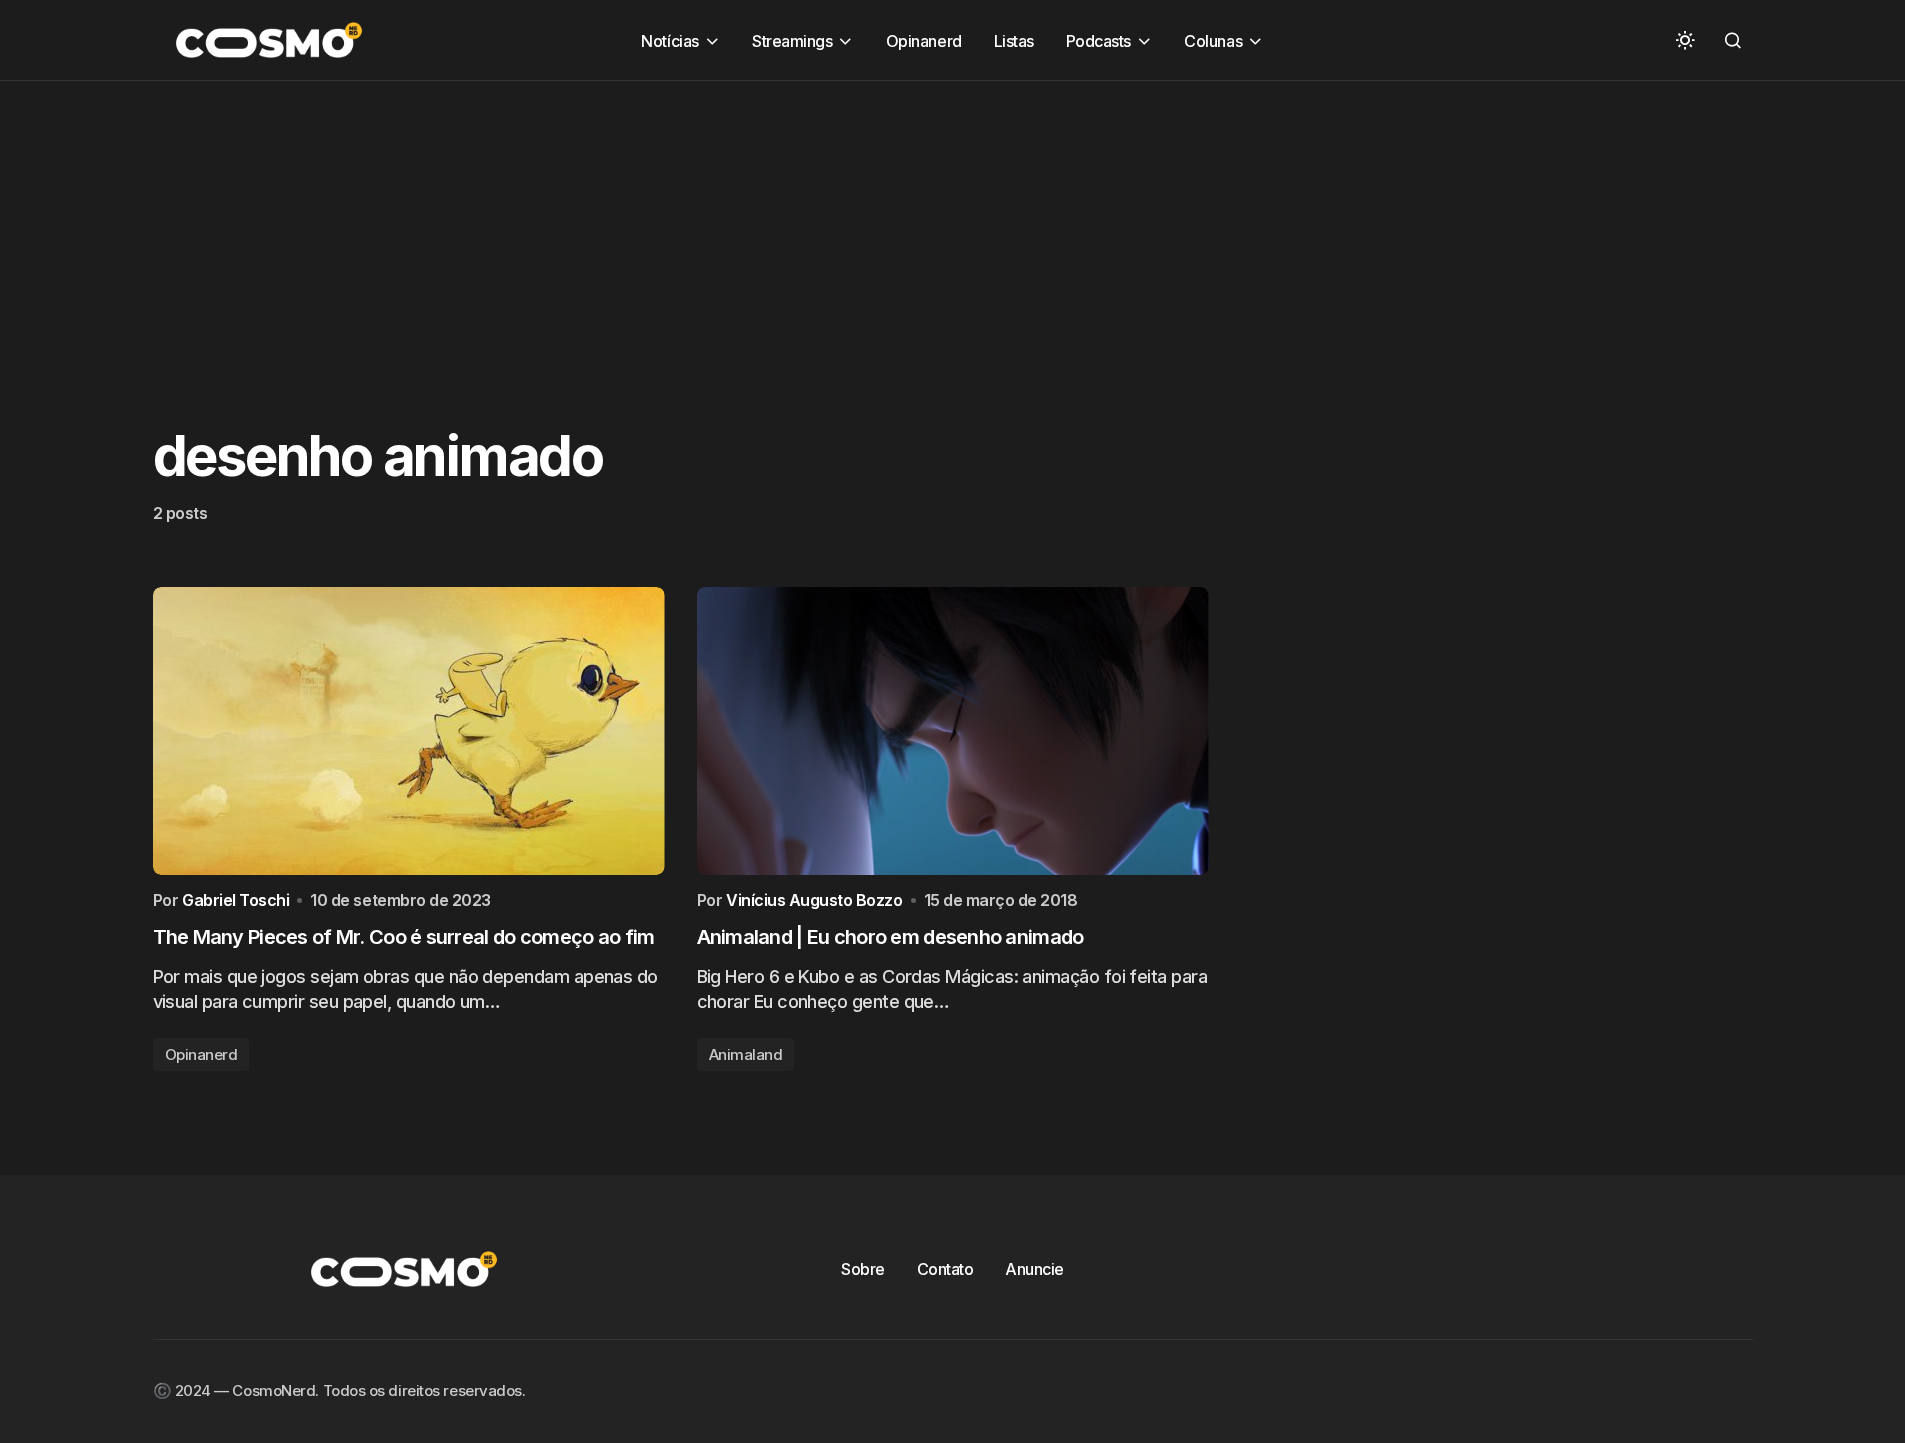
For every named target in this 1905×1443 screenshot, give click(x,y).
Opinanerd (201, 1054)
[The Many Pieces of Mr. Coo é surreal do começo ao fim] (409, 731)
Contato (945, 1269)
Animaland (746, 1054)
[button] (1685, 40)
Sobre (863, 1269)
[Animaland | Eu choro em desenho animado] (953, 731)
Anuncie (1034, 1269)
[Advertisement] (600, 221)
